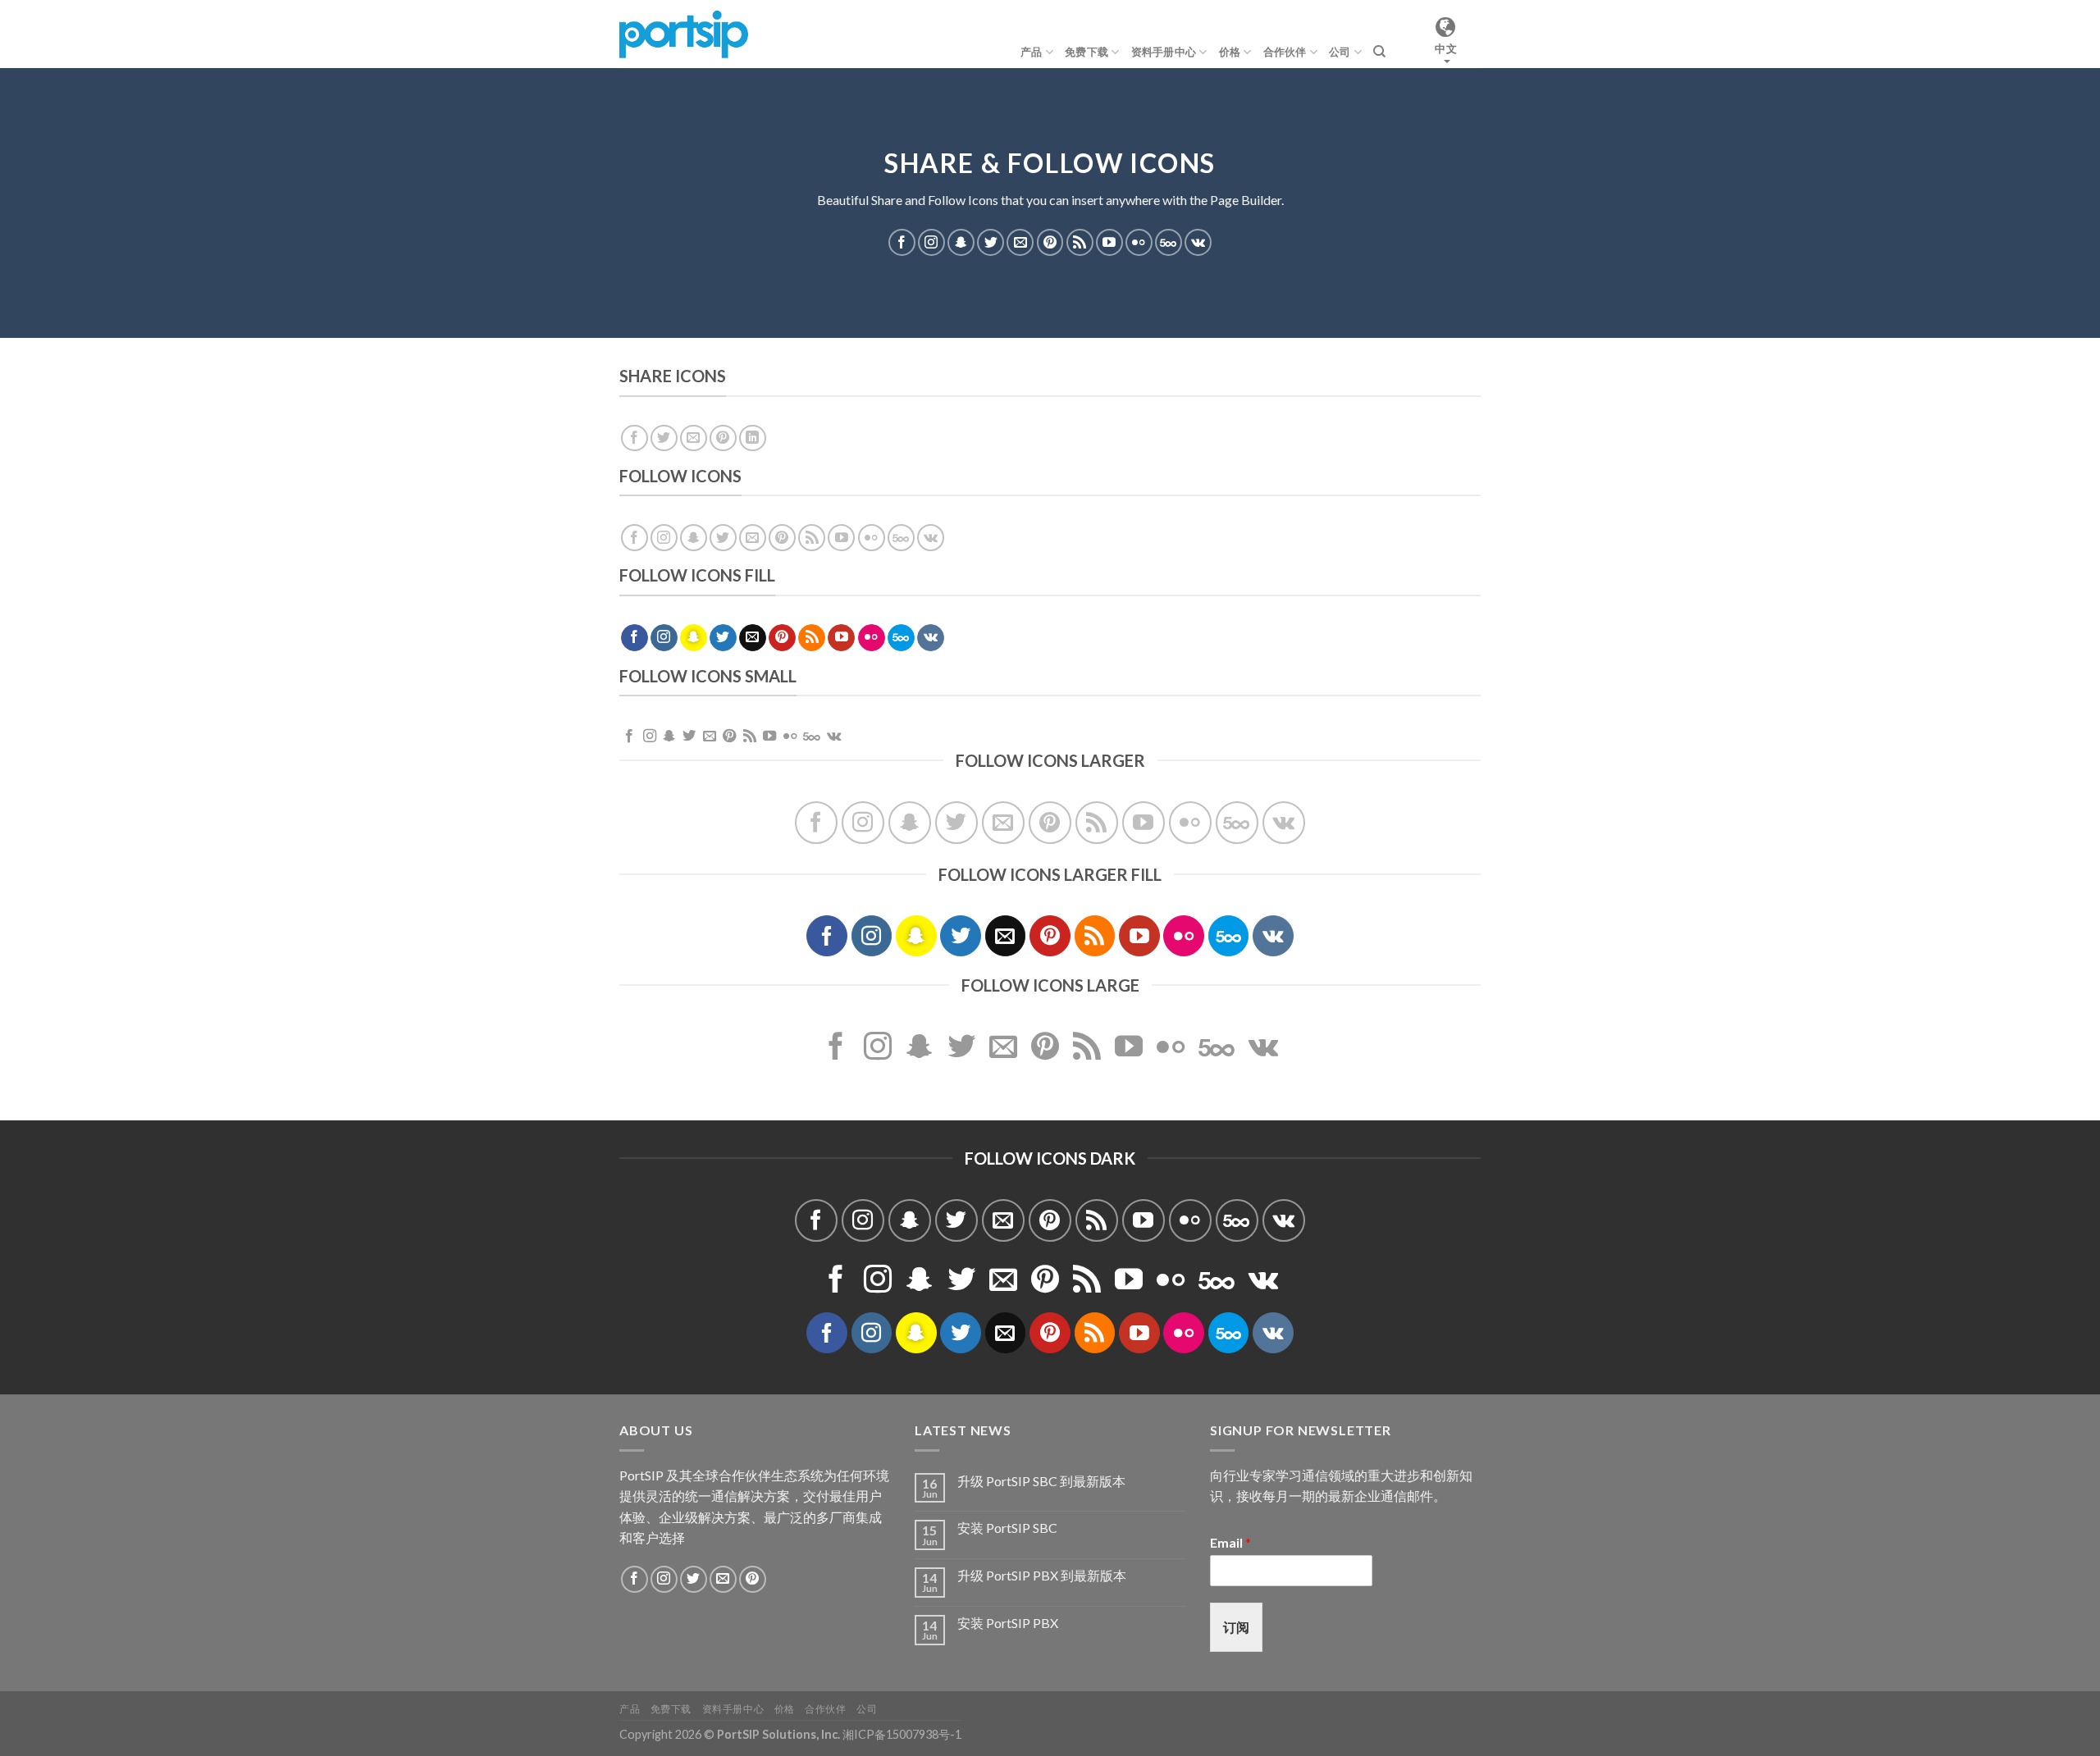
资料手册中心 (1164, 52)
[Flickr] (1139, 242)
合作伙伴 (1285, 52)
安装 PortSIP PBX (1008, 1623)
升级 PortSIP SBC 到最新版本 (1041, 1481)
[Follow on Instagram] (931, 242)
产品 (1032, 52)
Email (1230, 1542)
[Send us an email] (1020, 242)
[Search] (1379, 52)
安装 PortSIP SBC (1007, 1528)
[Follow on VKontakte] (1198, 242)
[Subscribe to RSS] (1080, 242)
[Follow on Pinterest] (1050, 242)
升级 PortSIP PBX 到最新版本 (1042, 1575)
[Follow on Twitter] (991, 242)
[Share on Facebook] (635, 438)
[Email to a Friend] (694, 438)
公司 (1340, 52)
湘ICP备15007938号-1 (902, 1734)
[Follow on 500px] (1169, 242)
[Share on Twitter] (664, 438)
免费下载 (1087, 52)
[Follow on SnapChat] (961, 242)
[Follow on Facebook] (902, 242)
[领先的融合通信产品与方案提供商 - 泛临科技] (684, 34)
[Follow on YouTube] (1109, 242)
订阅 (1236, 1627)
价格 (1230, 52)
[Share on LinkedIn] (753, 438)
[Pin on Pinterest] (723, 438)
